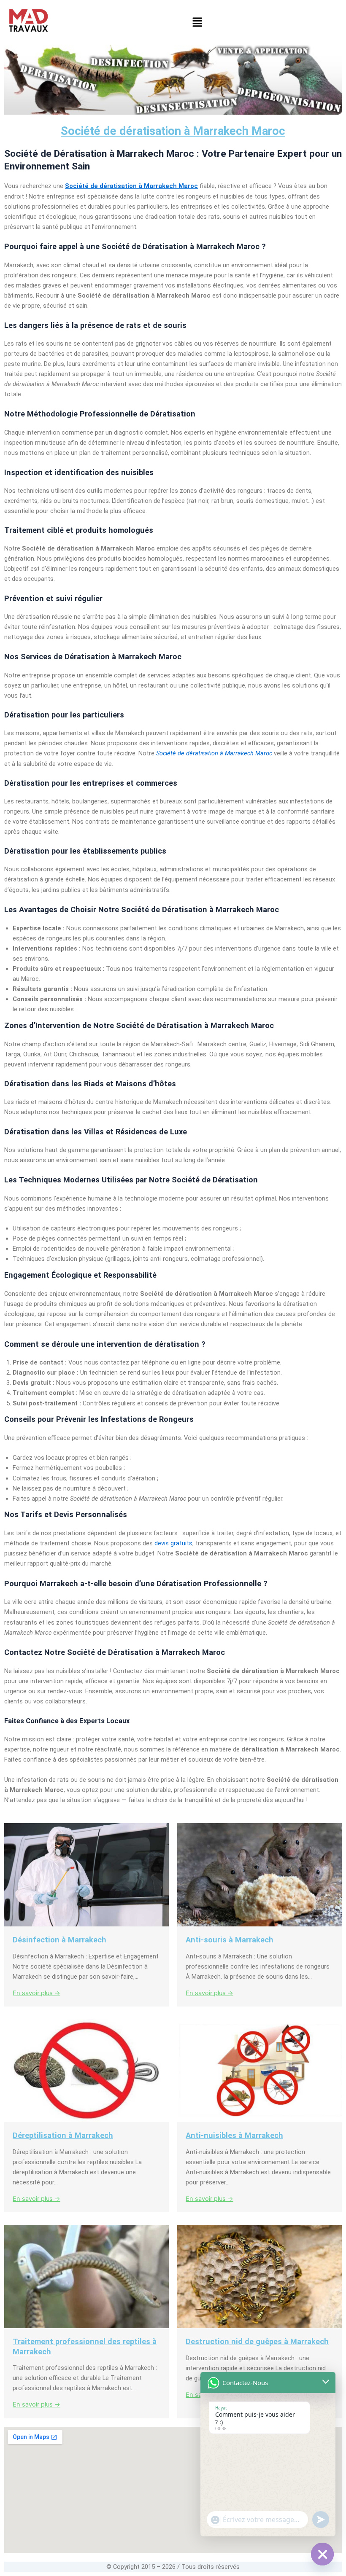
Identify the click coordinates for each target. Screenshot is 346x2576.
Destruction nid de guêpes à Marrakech (257, 2341)
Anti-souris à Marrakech (230, 1940)
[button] (197, 23)
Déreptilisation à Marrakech (63, 2135)
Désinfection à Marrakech (59, 1940)
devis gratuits (173, 1543)
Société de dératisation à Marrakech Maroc (173, 131)
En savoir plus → (36, 1993)
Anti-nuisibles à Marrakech (234, 2135)
